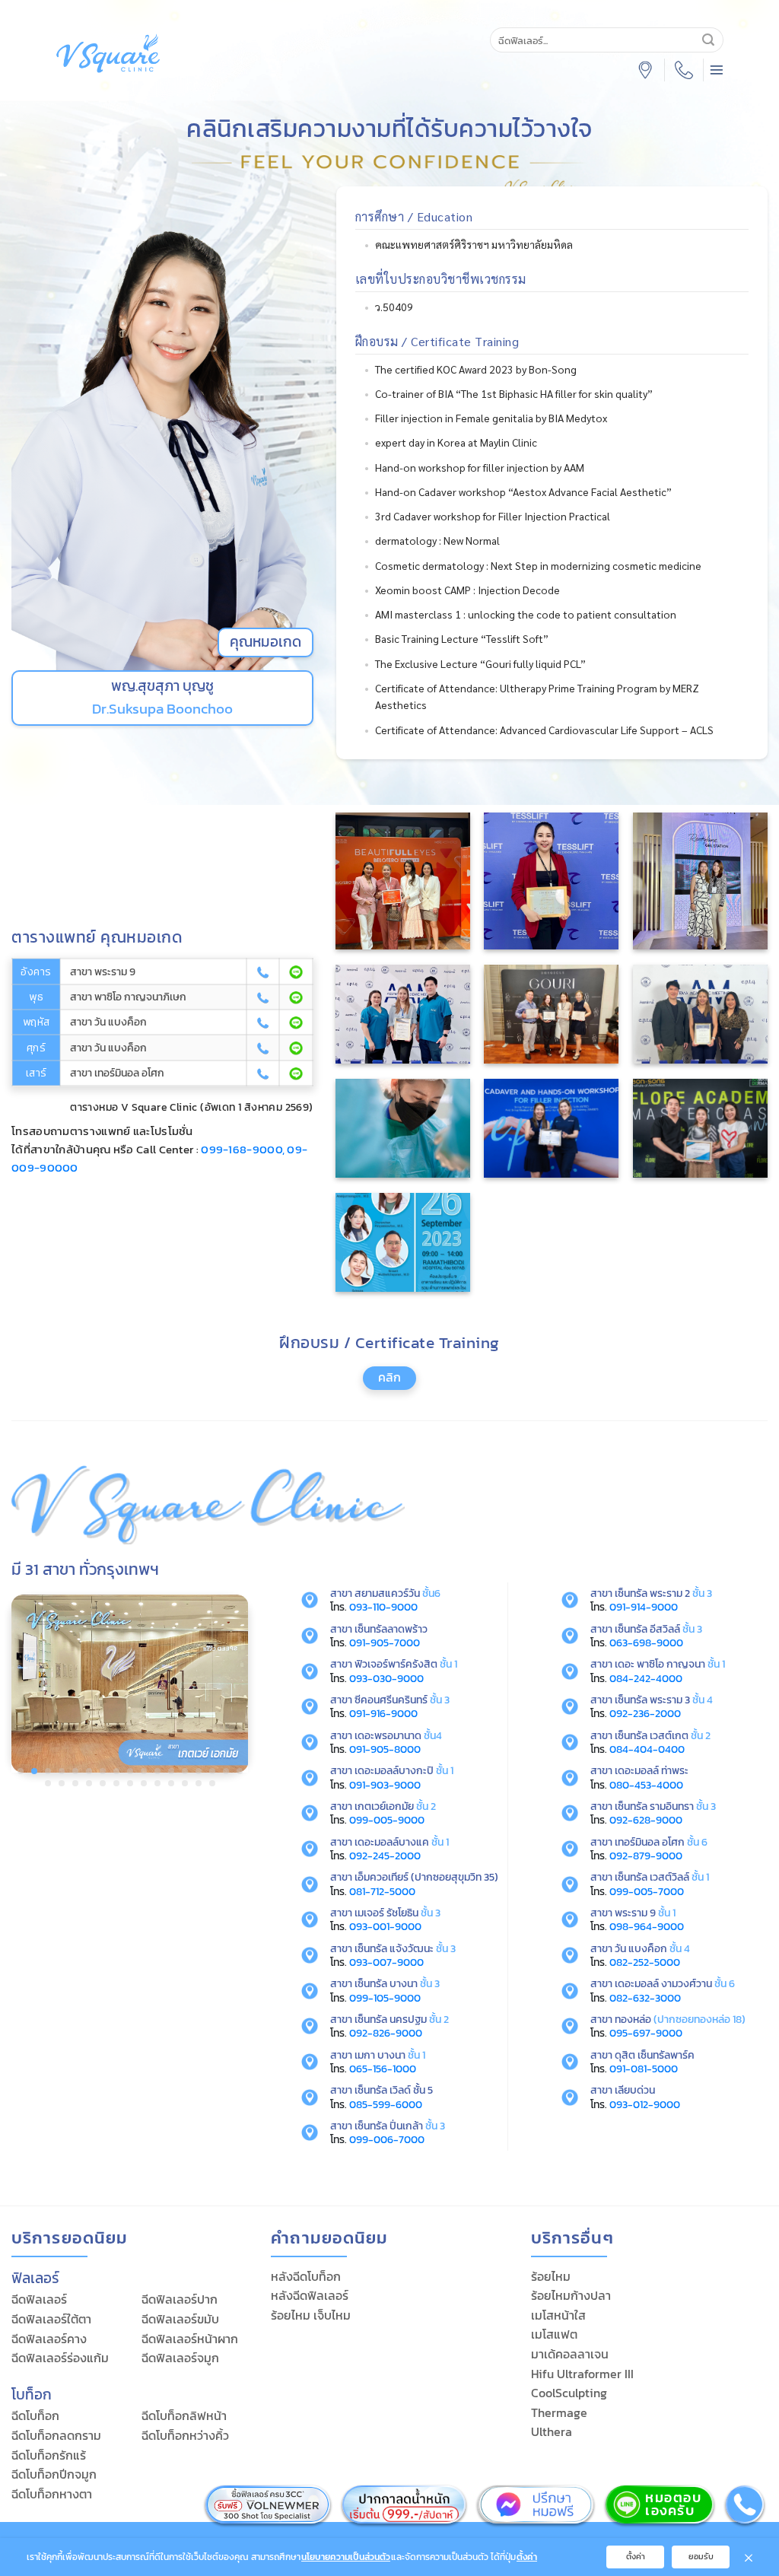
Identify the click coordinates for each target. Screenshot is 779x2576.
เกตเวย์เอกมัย (395, 1806)
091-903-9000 (385, 1785)
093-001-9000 (385, 1926)
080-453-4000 (646, 1785)
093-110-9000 (383, 1607)
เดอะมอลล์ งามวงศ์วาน (663, 1983)
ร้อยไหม (551, 2276)
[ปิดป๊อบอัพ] (749, 2557)
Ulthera (552, 2431)
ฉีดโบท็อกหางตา (52, 2494)
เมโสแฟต (554, 2334)
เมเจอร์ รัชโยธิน (397, 1913)
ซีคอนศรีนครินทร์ (402, 1700)
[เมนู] (717, 70)
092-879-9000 (646, 1856)
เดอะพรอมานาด (398, 1735)
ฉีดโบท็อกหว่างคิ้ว (185, 2435)
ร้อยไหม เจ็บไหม (311, 2315)
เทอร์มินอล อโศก (661, 1842)
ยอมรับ (701, 2556)
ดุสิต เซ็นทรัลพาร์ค (655, 2055)
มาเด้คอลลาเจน (570, 2354)
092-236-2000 (645, 1713)
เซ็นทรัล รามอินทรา (665, 1806)
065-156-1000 (383, 2069)
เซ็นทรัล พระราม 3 (664, 1700)
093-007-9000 (386, 1962)
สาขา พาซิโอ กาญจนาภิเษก (128, 997)
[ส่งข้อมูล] (708, 40)
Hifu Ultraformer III (582, 2374)
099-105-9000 (385, 1998)
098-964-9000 (647, 1926)
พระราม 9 (645, 1913)
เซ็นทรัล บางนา (397, 1983)
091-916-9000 (383, 1713)
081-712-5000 (382, 1891)
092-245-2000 (385, 1856)
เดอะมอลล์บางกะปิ (404, 1770)
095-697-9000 (646, 2033)
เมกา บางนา (390, 2055)
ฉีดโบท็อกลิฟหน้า (184, 2415)
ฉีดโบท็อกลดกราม (56, 2435)
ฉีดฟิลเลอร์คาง (49, 2339)
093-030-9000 (386, 1678)
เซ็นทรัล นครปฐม (402, 2019)
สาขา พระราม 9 (103, 972)
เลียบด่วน (635, 2090)
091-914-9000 (644, 1607)
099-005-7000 (647, 1891)
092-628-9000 (646, 1820)
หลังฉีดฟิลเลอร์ (310, 2295)
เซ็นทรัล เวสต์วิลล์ (662, 1877)
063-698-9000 (646, 1643)
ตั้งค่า (527, 2557)
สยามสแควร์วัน (397, 1593)
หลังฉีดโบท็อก (306, 2276)
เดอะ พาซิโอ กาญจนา (670, 1664)
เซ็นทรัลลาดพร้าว (391, 1629)
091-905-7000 (385, 1643)
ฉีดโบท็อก (35, 2415)
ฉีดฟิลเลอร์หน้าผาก (190, 2339)
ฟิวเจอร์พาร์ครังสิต (406, 1664)
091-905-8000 (385, 1749)
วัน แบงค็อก (641, 1948)
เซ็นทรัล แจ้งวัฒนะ (405, 1948)
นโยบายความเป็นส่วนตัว (346, 2557)
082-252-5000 (645, 1962)
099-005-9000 (387, 1820)
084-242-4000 (646, 1678)
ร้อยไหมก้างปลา (571, 2295)
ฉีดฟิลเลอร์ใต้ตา (51, 2319)
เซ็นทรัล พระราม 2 (663, 1593)
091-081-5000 (644, 2069)
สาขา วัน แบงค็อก (108, 1022)
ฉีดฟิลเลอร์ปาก (180, 2299)
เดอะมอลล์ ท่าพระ (652, 1770)
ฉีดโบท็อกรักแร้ (49, 2455)
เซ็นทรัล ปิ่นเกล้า (400, 2126)
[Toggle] (377, 1385)
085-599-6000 (386, 2104)
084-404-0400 (647, 1749)
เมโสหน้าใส (558, 2315)
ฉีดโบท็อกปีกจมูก (54, 2474)
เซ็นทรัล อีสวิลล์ (658, 1629)
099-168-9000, (243, 1149)
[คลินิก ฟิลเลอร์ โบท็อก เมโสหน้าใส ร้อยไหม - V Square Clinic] (108, 53)
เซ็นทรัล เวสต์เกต (663, 1735)
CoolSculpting (569, 2393)
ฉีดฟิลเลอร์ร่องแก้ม (60, 2358)
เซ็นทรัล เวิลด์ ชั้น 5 (394, 2090)
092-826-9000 (386, 2033)
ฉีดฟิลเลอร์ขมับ (180, 2319)
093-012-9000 (645, 2104)
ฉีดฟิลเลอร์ (39, 2299)
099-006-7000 (387, 2139)
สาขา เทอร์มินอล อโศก (117, 1073)
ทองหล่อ (633, 2019)
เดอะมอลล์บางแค (402, 1842)
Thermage (559, 2412)
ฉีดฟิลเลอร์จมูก (180, 2358)
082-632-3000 (645, 1998)
